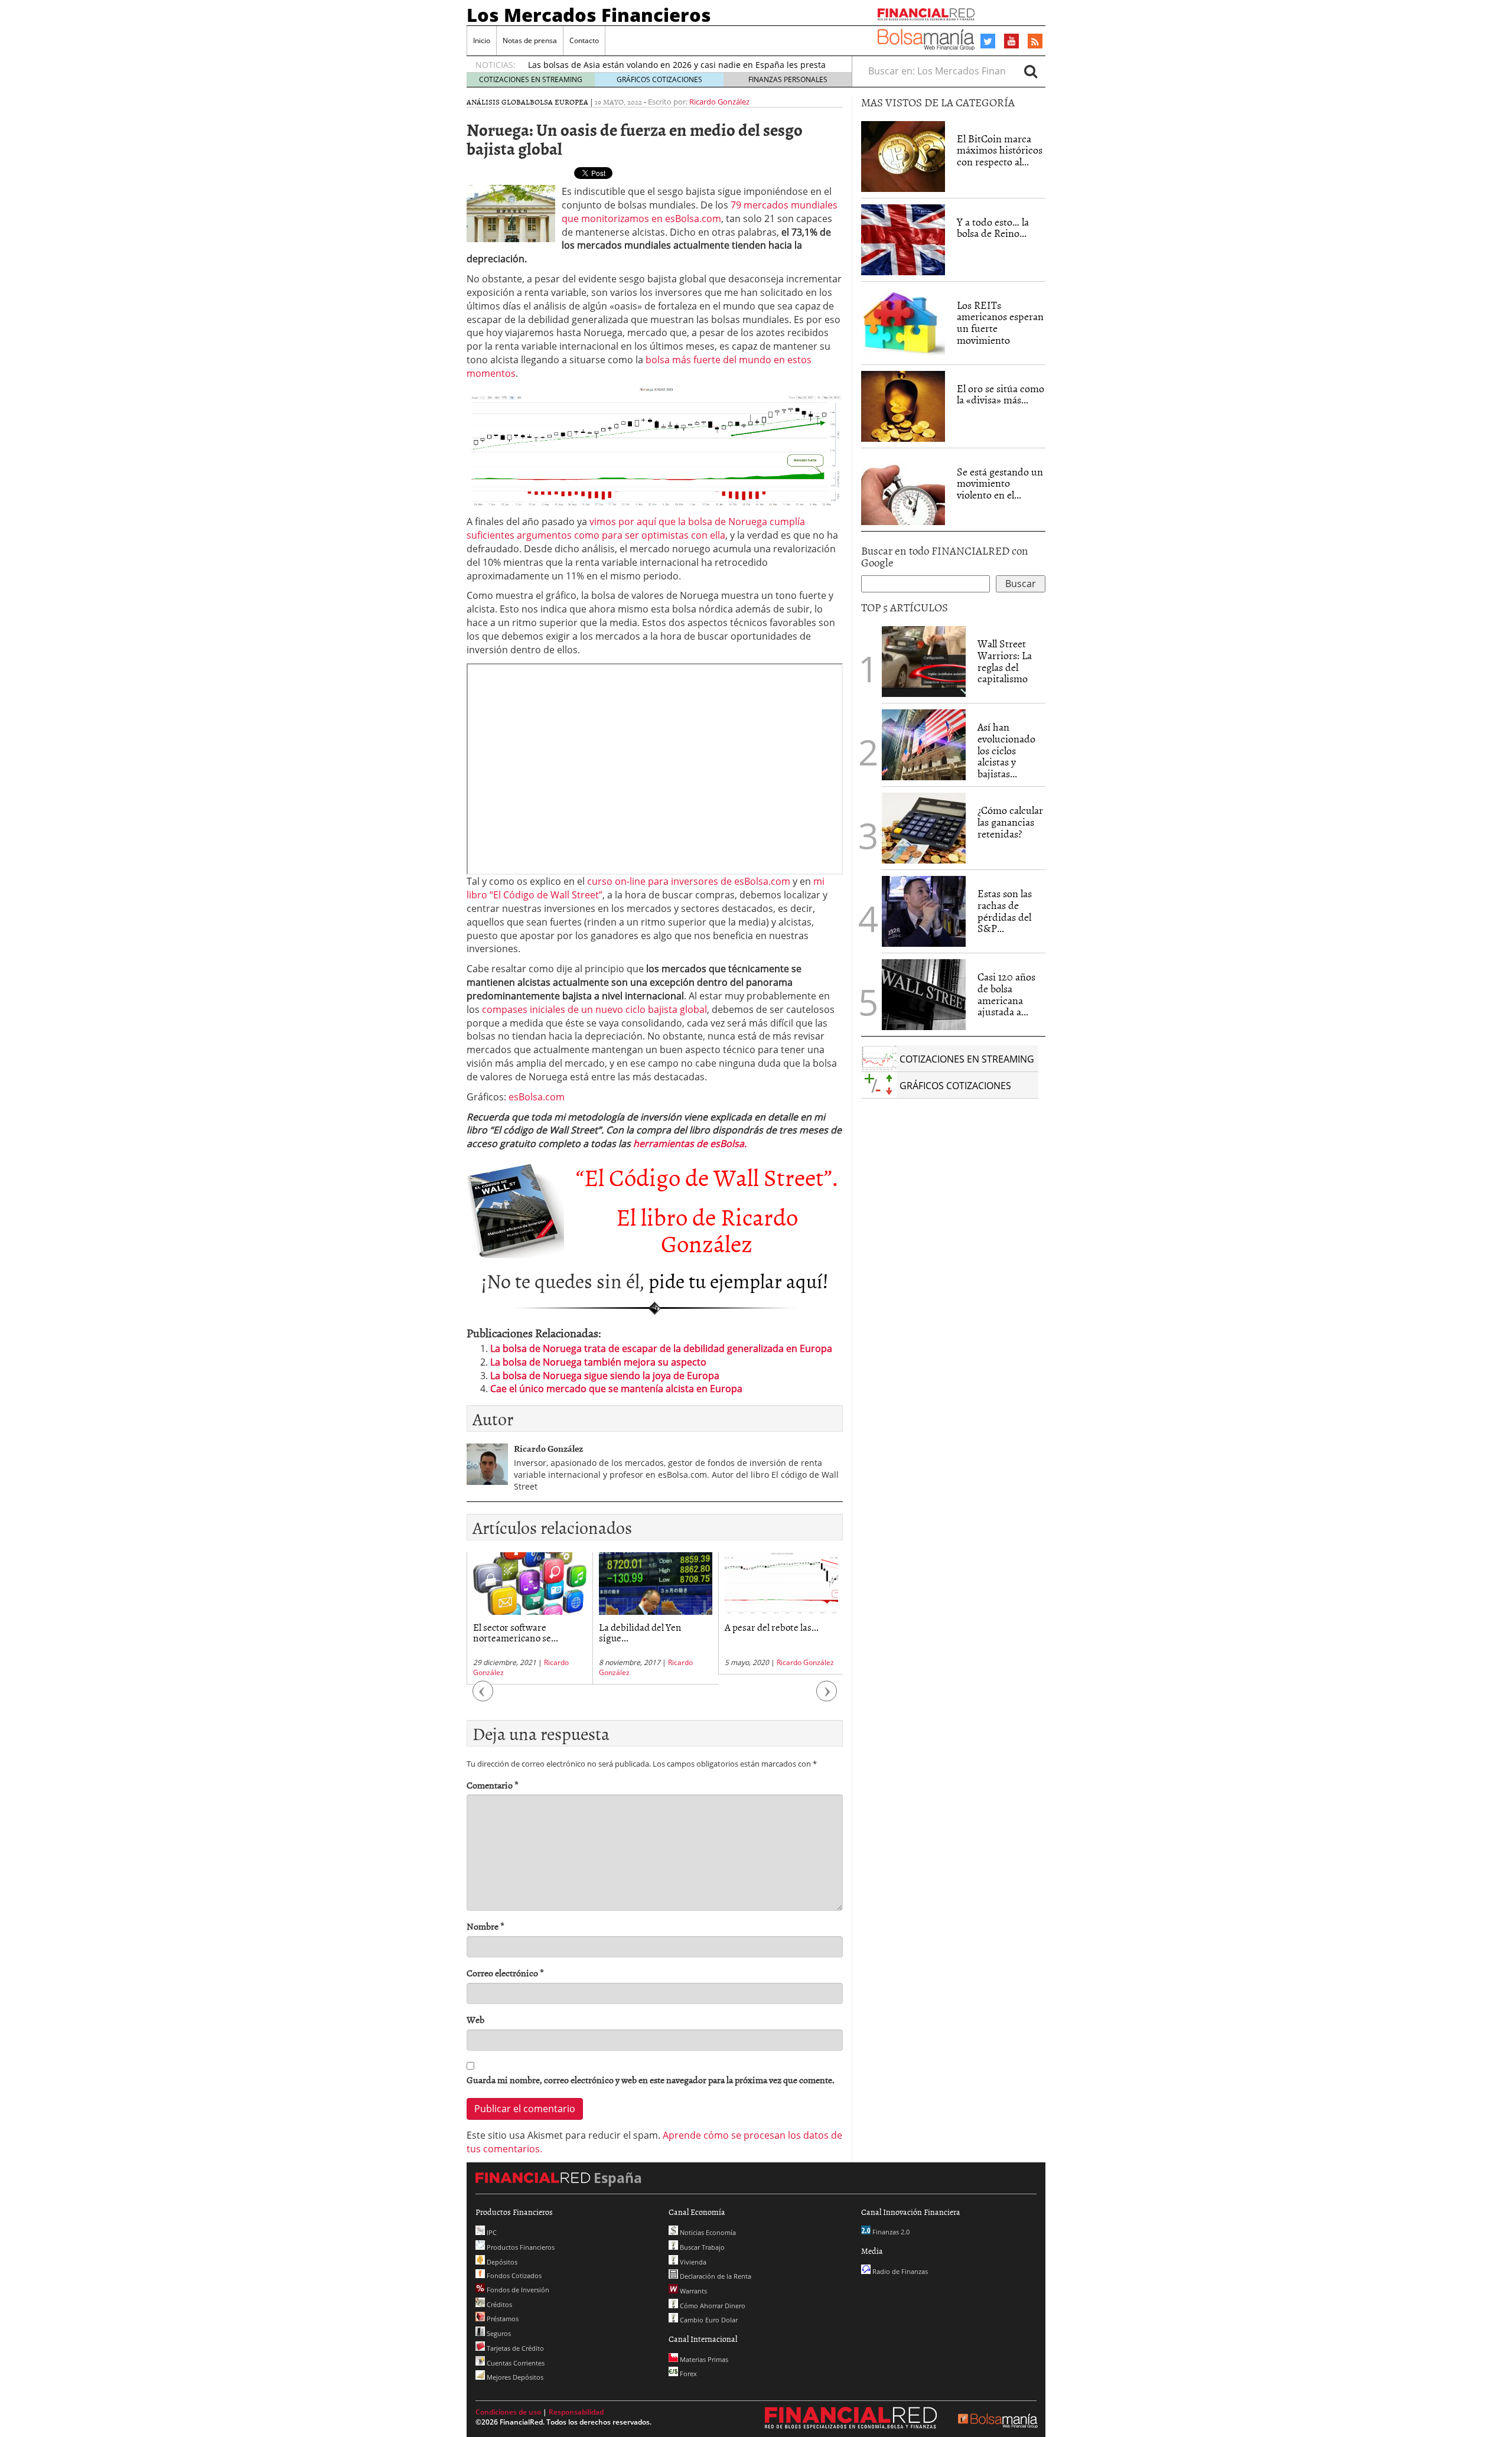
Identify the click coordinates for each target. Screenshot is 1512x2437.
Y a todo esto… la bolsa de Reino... (993, 228)
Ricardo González (719, 102)
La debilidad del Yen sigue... (640, 1632)
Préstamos (502, 2319)
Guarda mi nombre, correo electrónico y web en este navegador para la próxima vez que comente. (651, 2080)
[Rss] (1035, 42)
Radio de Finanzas (899, 2271)
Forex (687, 2374)
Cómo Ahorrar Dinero (712, 2306)
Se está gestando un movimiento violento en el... (1000, 483)
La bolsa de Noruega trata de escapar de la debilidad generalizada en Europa (661, 1348)
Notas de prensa (530, 40)
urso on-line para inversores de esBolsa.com (691, 881)
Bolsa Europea (559, 102)
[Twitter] (988, 41)
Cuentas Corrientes (515, 2363)
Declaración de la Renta (715, 2276)
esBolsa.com (537, 1097)
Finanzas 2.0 (890, 2232)
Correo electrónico (505, 1973)
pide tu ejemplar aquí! (739, 1280)
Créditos (498, 2304)
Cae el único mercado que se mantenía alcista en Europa (616, 1389)
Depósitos (501, 2262)
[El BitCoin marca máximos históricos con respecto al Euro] (903, 157)
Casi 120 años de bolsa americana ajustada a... (1006, 994)
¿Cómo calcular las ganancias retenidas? (1010, 822)
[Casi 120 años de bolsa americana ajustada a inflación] (924, 995)
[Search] (1031, 71)
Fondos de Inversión (517, 2290)
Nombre (485, 1926)
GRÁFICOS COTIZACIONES (659, 79)
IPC (491, 2232)
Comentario (493, 1785)
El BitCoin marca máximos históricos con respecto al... (1000, 150)
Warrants (693, 2291)
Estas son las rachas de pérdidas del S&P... (1005, 911)
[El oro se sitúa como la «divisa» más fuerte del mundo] (903, 406)
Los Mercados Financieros (589, 15)
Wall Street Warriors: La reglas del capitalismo (1005, 661)
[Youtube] (1012, 41)
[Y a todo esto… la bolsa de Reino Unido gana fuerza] (903, 240)
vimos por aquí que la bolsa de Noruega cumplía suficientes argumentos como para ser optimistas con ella (636, 528)
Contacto (584, 40)
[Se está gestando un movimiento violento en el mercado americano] (903, 490)
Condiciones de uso (508, 2412)
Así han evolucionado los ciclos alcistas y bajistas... (1006, 750)
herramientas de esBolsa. (690, 1143)
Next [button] (827, 1697)
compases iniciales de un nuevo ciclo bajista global (594, 1009)
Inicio (482, 40)
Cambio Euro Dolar (708, 2320)
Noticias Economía (707, 2232)
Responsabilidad (576, 2412)
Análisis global (498, 102)
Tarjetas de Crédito (514, 2348)
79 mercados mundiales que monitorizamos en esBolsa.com (700, 212)
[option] (529, 1618)
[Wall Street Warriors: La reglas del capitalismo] (924, 660)
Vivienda (692, 2262)
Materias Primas (703, 2359)
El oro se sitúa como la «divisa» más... (1001, 394)
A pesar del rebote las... (772, 1627)
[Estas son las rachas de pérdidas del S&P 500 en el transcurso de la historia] (924, 911)
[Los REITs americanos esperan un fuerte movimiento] (903, 323)
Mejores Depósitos (514, 2377)
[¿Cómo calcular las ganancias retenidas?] (924, 828)
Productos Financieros (520, 2247)
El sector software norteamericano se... (516, 1632)
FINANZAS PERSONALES (788, 79)
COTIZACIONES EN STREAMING (531, 79)
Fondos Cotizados (513, 2275)
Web (475, 2020)
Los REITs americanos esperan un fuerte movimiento (1000, 322)
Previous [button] (483, 1697)
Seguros (498, 2333)
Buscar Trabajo (701, 2247)
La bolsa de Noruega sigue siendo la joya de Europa (605, 1376)
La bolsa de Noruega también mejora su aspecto (598, 1362)
